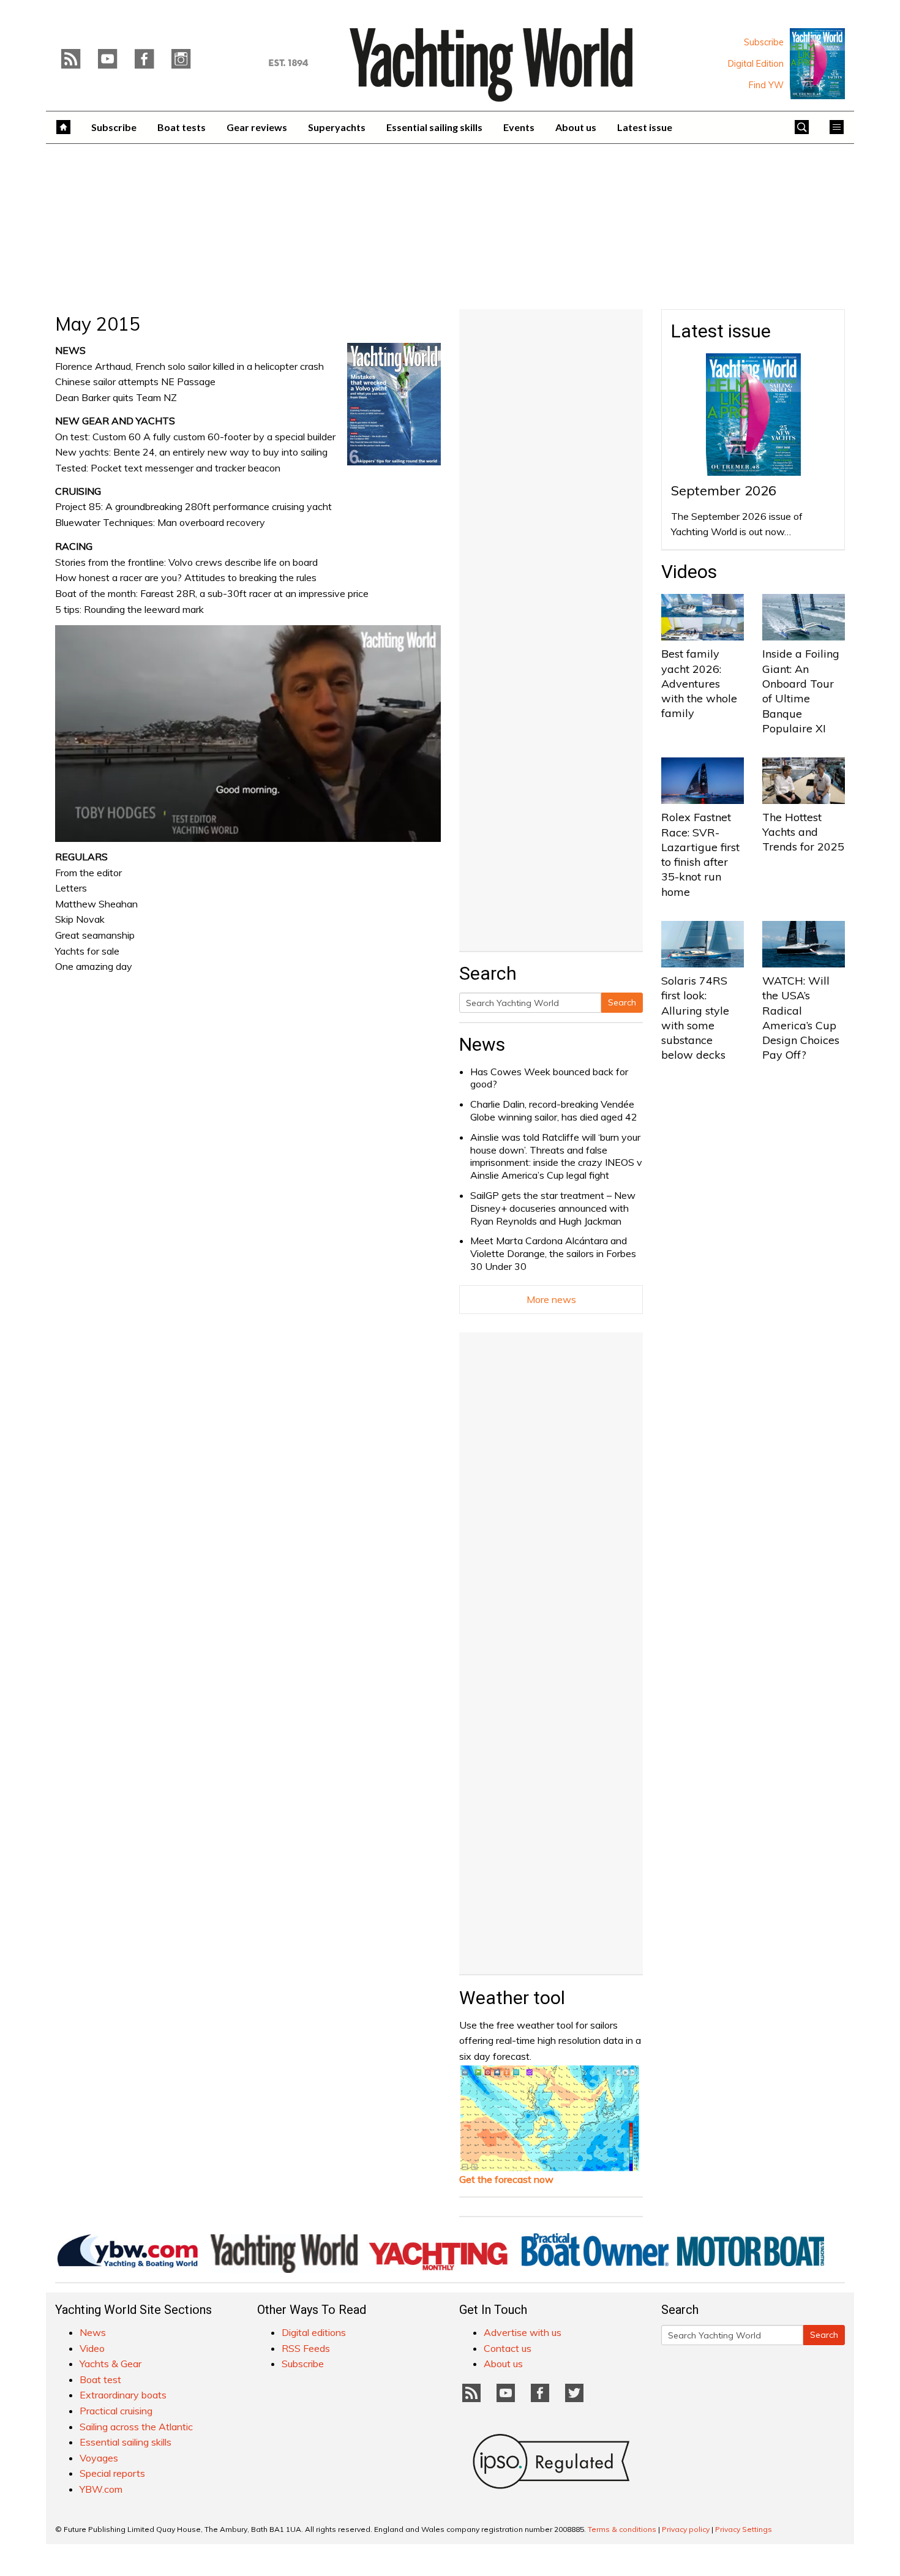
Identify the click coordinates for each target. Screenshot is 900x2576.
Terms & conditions (622, 2529)
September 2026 (724, 490)
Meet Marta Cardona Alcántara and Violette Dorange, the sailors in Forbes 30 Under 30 (553, 1253)
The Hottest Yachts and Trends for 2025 (803, 832)
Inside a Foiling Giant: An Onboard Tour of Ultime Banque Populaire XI (801, 691)
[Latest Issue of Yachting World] (817, 64)
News (482, 1044)
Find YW (766, 85)
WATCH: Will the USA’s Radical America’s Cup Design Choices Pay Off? (801, 1018)
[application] (248, 734)
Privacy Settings (744, 2529)
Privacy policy (686, 2529)
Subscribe (764, 42)
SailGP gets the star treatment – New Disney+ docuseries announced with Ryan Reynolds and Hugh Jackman (553, 1208)
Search (622, 1002)
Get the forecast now (506, 2179)
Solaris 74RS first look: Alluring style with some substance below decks (695, 1018)
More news (551, 1299)
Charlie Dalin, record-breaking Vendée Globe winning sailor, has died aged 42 (554, 1110)
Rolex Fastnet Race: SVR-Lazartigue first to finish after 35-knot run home (700, 854)
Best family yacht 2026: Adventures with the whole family (699, 683)
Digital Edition (756, 64)
